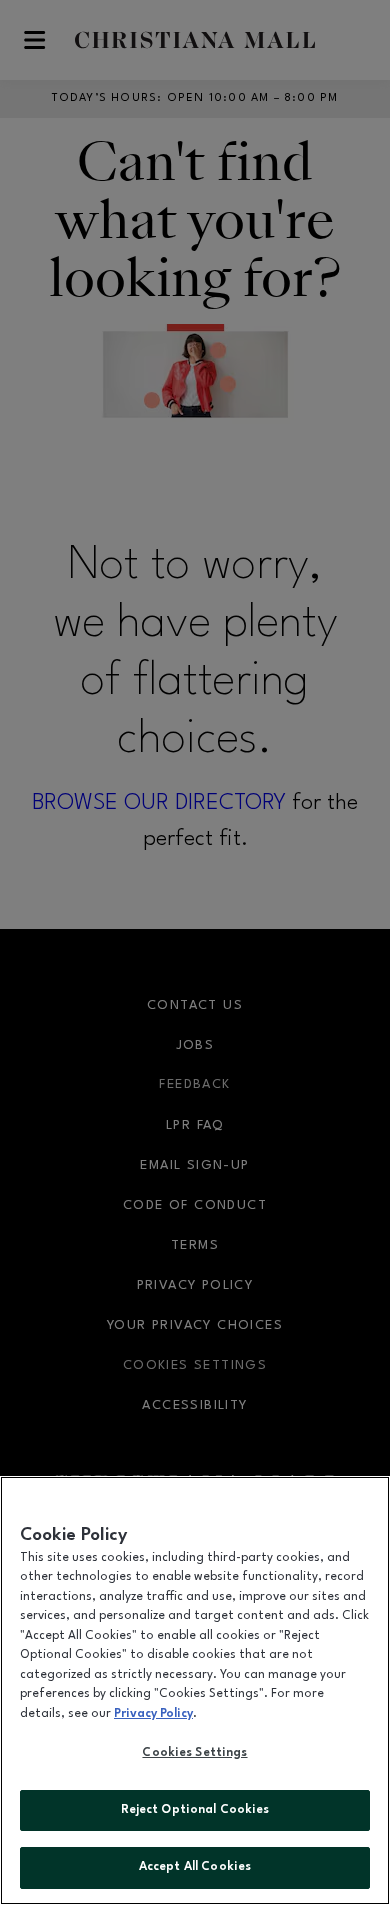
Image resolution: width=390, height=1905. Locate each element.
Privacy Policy (153, 1714)
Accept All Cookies (195, 1867)
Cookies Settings (194, 1753)
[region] (195, 1690)
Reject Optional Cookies (195, 1810)
